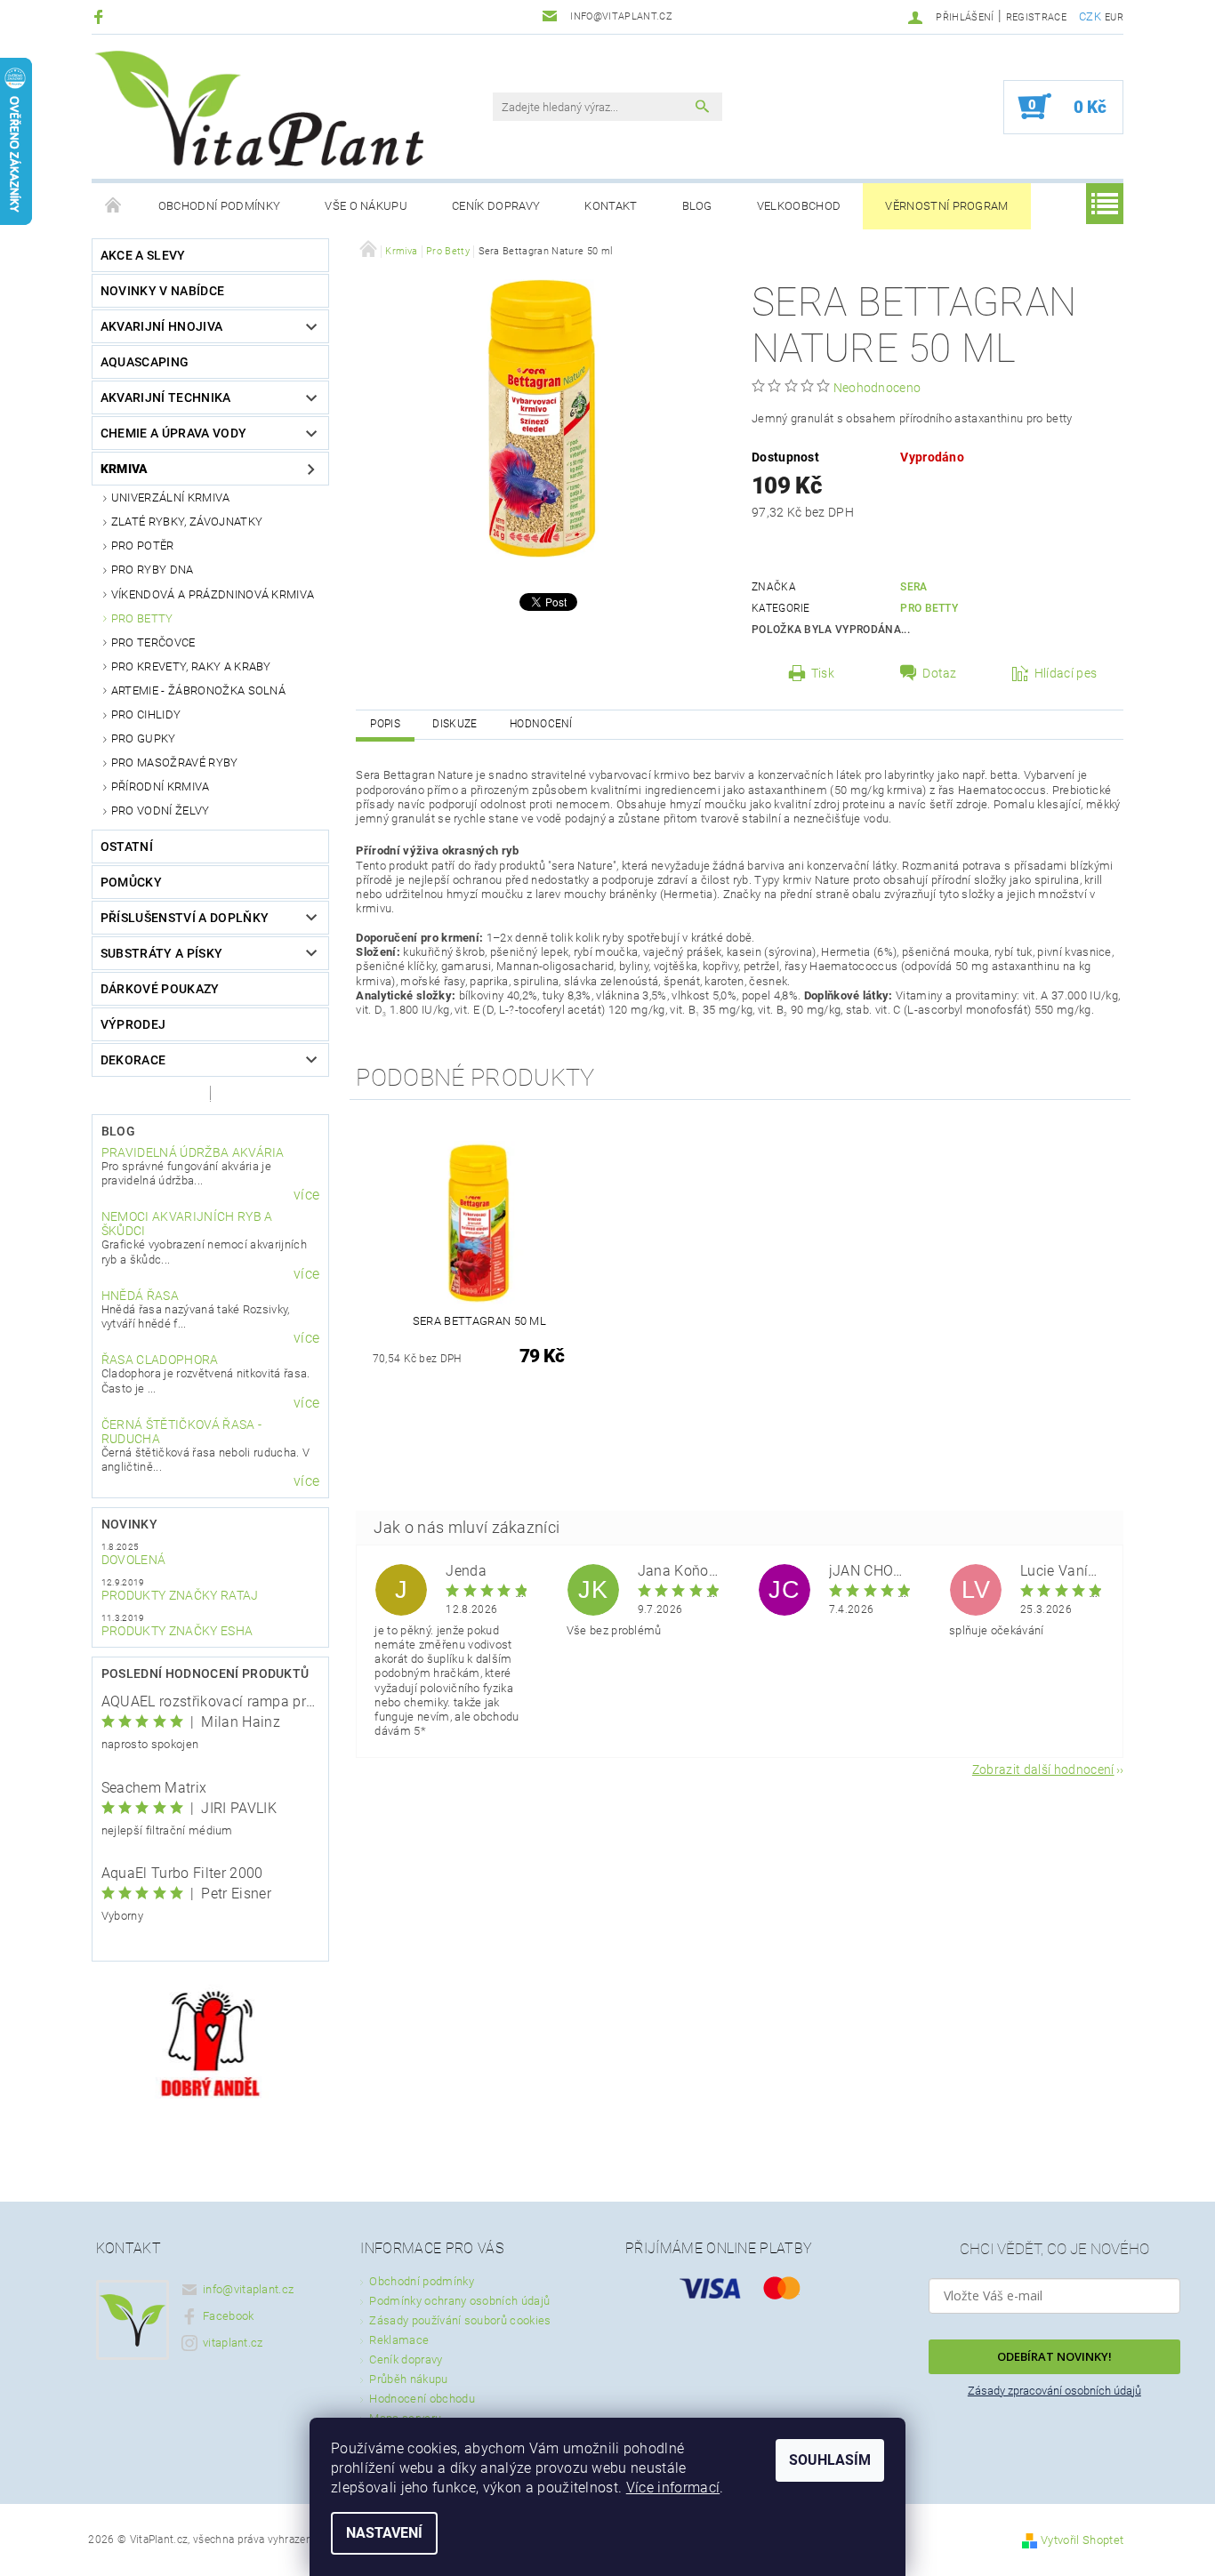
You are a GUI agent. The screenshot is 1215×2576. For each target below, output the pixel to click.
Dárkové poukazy (160, 989)
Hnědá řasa (140, 1296)
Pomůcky (131, 882)
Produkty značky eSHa (177, 1631)
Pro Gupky (144, 738)
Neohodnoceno (877, 388)
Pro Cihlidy (146, 714)
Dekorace (133, 1060)
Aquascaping (145, 362)
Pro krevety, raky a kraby (191, 666)
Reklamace (399, 2340)
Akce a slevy (143, 255)
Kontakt (611, 206)
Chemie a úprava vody (173, 433)
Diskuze (455, 724)
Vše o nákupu (366, 206)
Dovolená (134, 1560)
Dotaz (940, 673)
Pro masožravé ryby (175, 762)
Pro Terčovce (153, 642)
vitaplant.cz (233, 2343)
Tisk (823, 673)
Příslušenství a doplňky (185, 918)
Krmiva (125, 469)
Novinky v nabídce (162, 291)
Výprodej (133, 1024)
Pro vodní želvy (161, 811)
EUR (1114, 17)
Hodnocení (541, 724)
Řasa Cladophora (160, 1360)
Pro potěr (143, 546)
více (306, 1195)
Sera (913, 587)
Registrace (1036, 17)
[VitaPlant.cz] (259, 108)
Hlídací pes (1066, 673)
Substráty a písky (161, 953)
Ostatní (127, 847)
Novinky (129, 1524)
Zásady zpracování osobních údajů (1054, 2391)
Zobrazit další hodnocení (1043, 1769)
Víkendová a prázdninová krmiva (213, 594)
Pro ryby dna (153, 570)
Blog (697, 206)
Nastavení (384, 2533)
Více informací (673, 2488)
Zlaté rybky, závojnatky (187, 522)
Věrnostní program (946, 206)
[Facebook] (101, 16)
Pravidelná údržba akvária (193, 1152)
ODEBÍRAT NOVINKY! (1054, 2356)
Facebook (229, 2316)
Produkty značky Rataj (180, 1595)
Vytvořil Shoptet (1082, 2540)
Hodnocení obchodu (422, 2399)
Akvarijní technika (166, 397)
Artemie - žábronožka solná (198, 690)
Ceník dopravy (496, 206)
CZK (1090, 16)
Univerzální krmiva (171, 498)
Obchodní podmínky (219, 206)
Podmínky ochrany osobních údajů (459, 2301)
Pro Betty (142, 618)
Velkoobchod (799, 206)
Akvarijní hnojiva (161, 326)
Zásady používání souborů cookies (460, 2320)
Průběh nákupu (408, 2379)
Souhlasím (830, 2460)
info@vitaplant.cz (248, 2289)
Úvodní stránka (114, 206)
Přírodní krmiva (161, 786)
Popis (385, 724)
